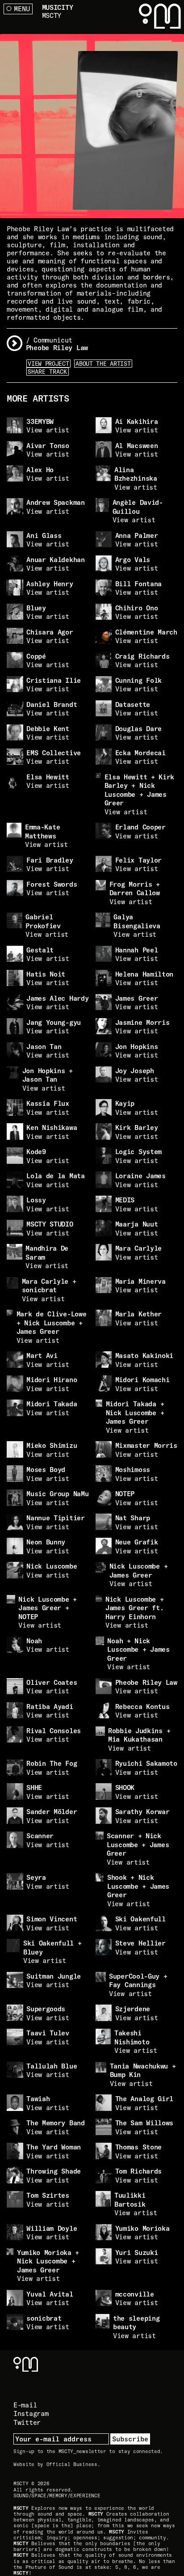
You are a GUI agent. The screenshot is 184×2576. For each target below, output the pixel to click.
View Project (48, 364)
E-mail (25, 2405)
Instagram (31, 2413)
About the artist (103, 364)
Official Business (72, 2464)
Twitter (27, 2422)
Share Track (47, 372)
